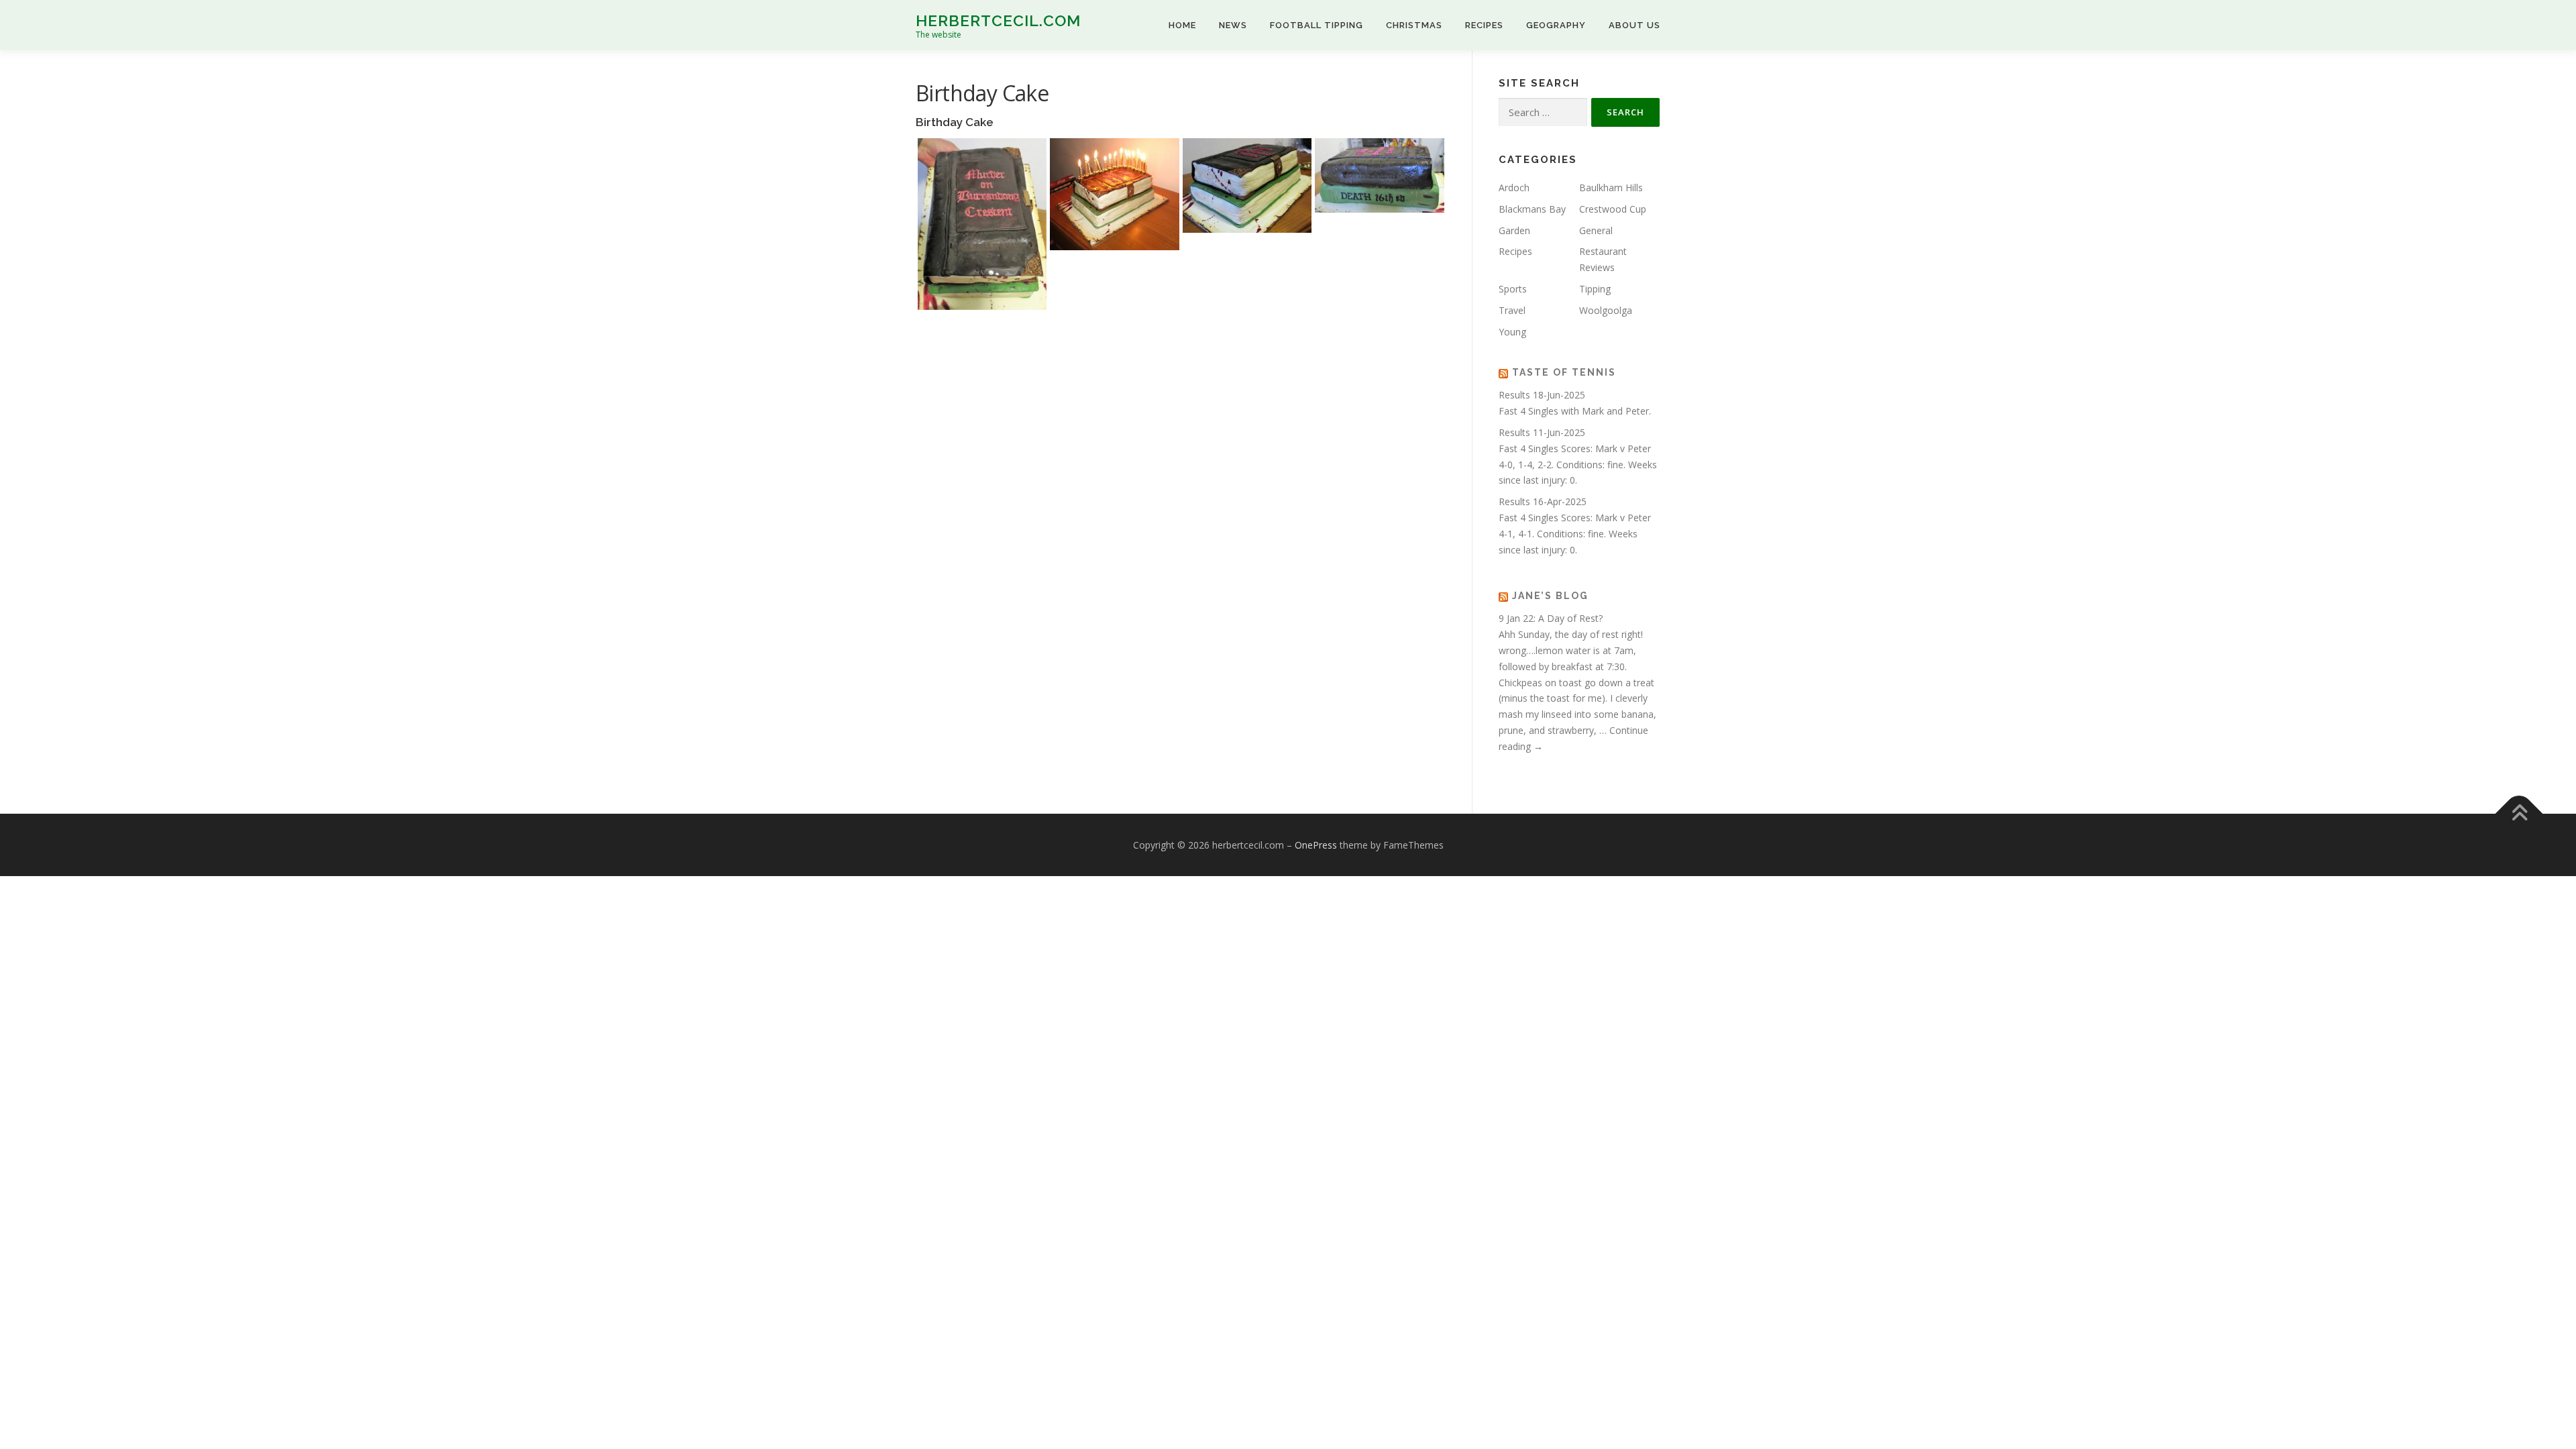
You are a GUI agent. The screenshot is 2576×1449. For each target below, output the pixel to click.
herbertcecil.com (998, 20)
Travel (1512, 310)
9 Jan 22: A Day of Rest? (1551, 618)
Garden (1514, 230)
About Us (1634, 25)
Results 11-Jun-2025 (1542, 432)
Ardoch (1514, 187)
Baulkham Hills (1611, 187)
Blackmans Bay (1532, 209)
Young (1512, 332)
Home (1182, 25)
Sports (1513, 289)
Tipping (1595, 289)
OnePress (1316, 845)
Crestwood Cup (1613, 209)
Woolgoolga (1606, 310)
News (1233, 25)
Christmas (1414, 25)
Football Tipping (1317, 25)
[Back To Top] (2519, 813)
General (1596, 230)
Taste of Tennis (1564, 372)
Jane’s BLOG (1550, 596)
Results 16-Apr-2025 (1543, 501)
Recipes (1484, 25)
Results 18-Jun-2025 (1542, 395)
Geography (1556, 25)
